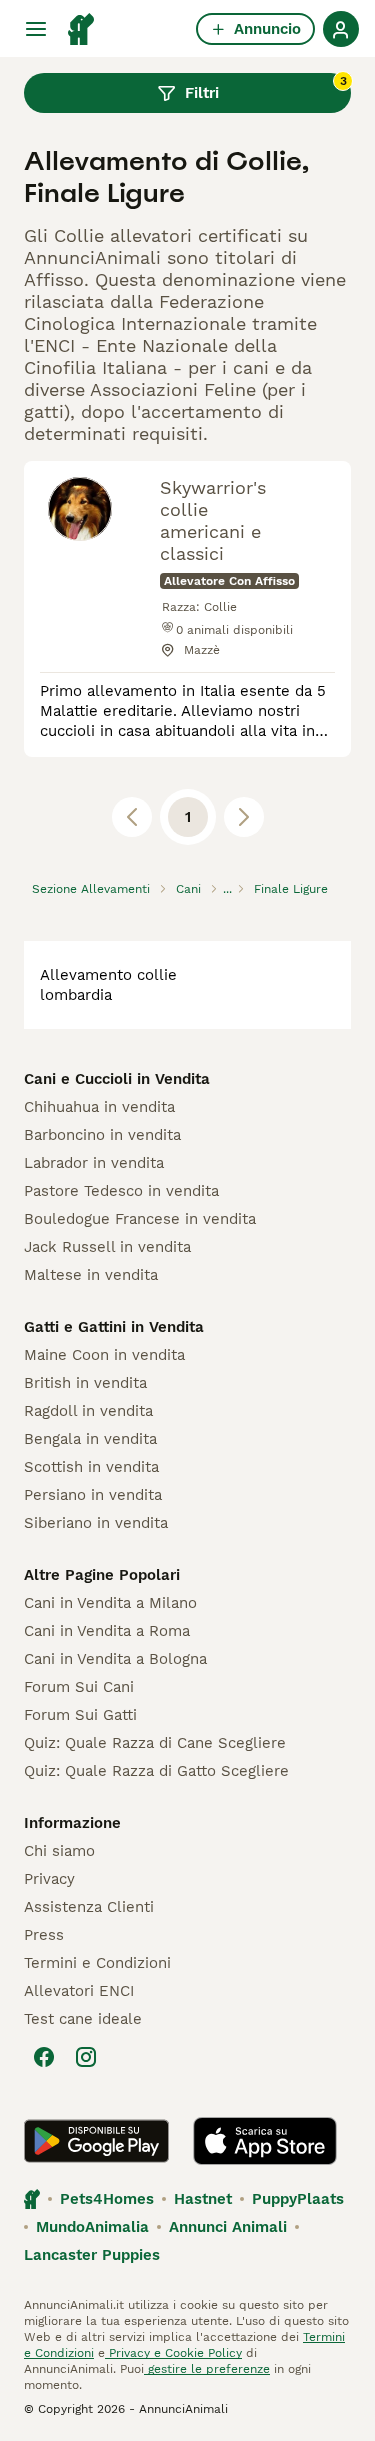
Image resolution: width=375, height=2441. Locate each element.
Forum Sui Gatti (80, 1715)
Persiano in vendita (93, 1495)
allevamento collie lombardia (108, 985)
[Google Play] (96, 2141)
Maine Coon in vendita (104, 1355)
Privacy (49, 1879)
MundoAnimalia (92, 2227)
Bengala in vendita (90, 1439)
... (227, 889)
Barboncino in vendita (102, 1135)
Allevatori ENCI (79, 1991)
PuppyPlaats (298, 2199)
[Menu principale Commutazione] (36, 29)
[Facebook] (44, 2057)
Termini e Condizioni (97, 1963)
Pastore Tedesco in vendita (121, 1191)
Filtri (266, 88)
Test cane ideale (83, 2019)
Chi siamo (59, 1851)
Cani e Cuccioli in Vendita (117, 1079)
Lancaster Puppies (92, 2255)
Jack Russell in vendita (107, 1247)
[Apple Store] (265, 2141)
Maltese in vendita (91, 1275)
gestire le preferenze (207, 2369)
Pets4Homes (107, 2199)
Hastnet (203, 2199)
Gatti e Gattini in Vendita (114, 1327)
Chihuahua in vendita (99, 1107)
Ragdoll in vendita (88, 1411)
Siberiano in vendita (96, 1523)
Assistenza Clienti (89, 1907)
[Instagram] (86, 2057)
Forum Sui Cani (79, 1687)
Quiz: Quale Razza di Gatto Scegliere (156, 1771)
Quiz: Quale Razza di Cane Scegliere (155, 1743)
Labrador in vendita (94, 1163)
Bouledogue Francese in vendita (140, 1219)
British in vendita (85, 1383)
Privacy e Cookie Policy (173, 2353)
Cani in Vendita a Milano (110, 1603)
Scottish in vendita (91, 1467)
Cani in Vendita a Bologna (115, 1659)
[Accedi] (341, 29)
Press (44, 1935)
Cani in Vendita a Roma (107, 1631)
